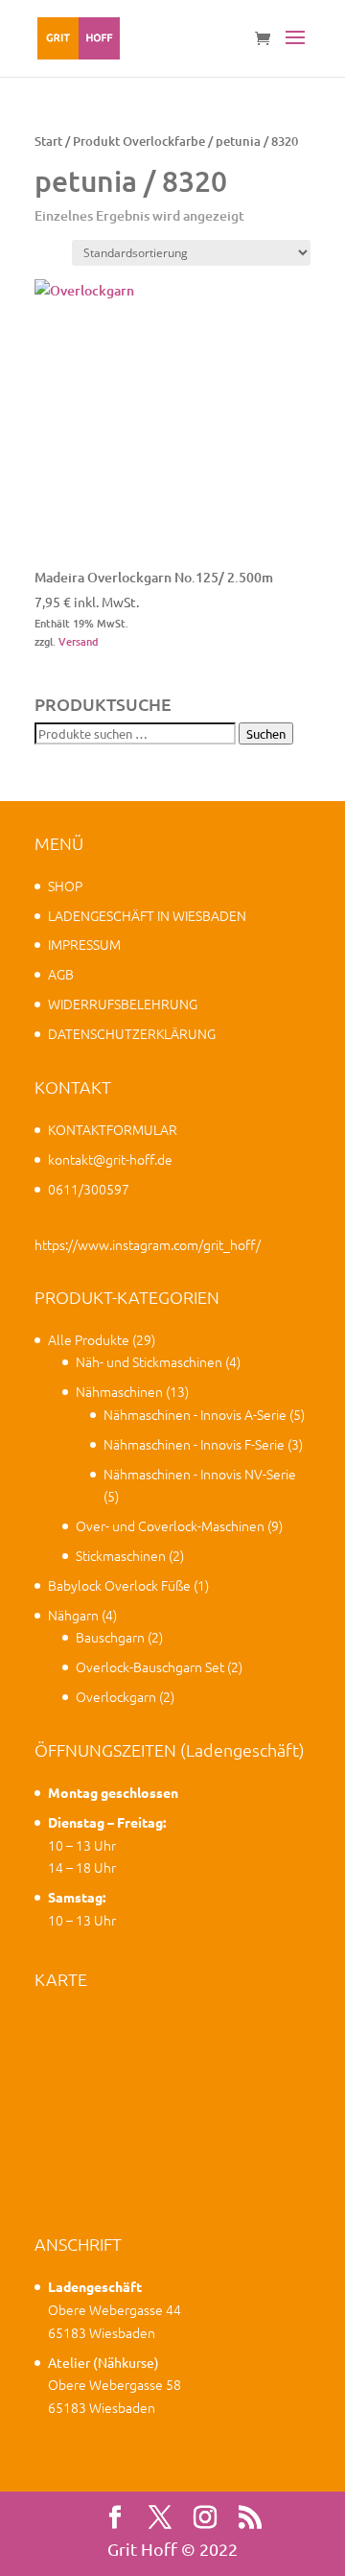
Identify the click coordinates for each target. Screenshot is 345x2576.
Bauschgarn (110, 1637)
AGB (61, 974)
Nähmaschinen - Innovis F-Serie (194, 1444)
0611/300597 (89, 1189)
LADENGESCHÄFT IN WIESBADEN (147, 915)
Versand (79, 641)
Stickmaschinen (121, 1555)
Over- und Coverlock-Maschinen (170, 1525)
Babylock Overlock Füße (119, 1585)
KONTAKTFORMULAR (113, 1129)
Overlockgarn (116, 1696)
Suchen (266, 733)
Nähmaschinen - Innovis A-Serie (195, 1414)
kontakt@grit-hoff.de (110, 1159)
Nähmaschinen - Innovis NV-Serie (200, 1474)
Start (48, 141)
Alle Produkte (89, 1339)
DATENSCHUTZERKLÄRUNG (132, 1033)
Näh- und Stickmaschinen (149, 1361)
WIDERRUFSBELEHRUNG (123, 1004)
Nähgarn (73, 1615)
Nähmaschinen (119, 1391)
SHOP (65, 886)
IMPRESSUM (84, 944)
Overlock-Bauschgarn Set (150, 1666)
